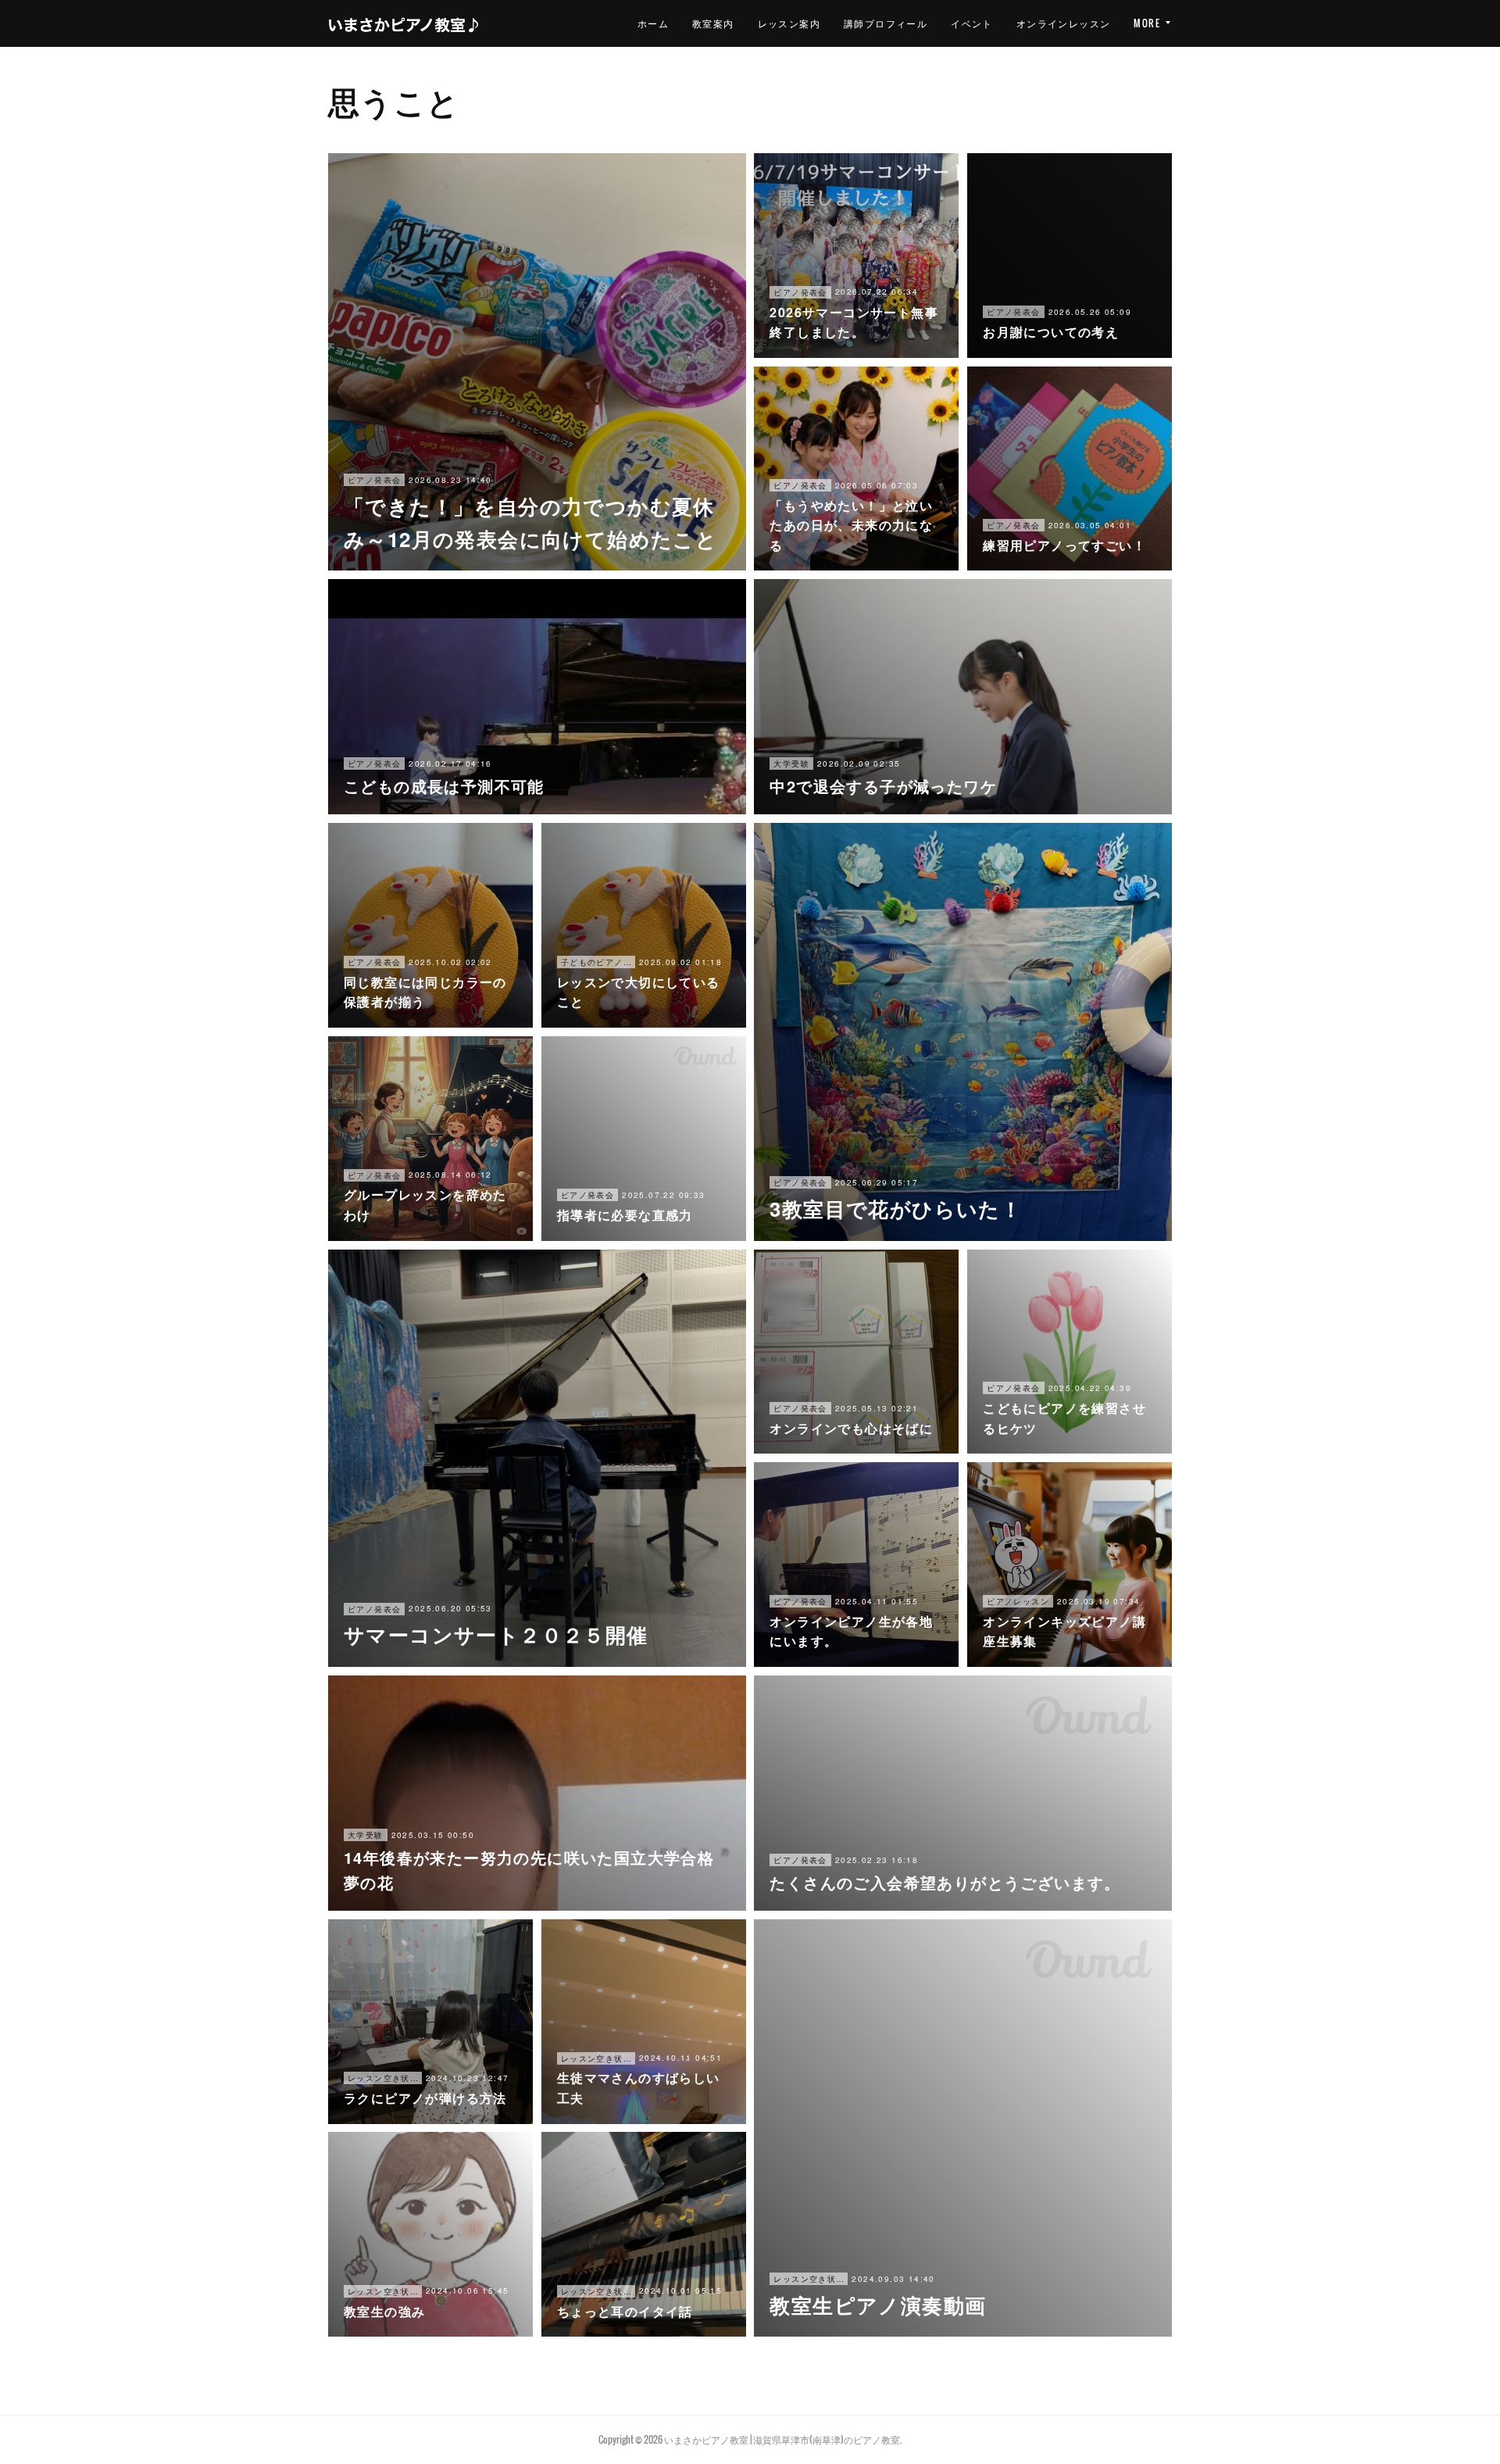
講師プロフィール (886, 23)
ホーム (653, 23)
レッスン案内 (789, 23)
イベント (972, 23)
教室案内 (713, 23)
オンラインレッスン (1064, 23)
